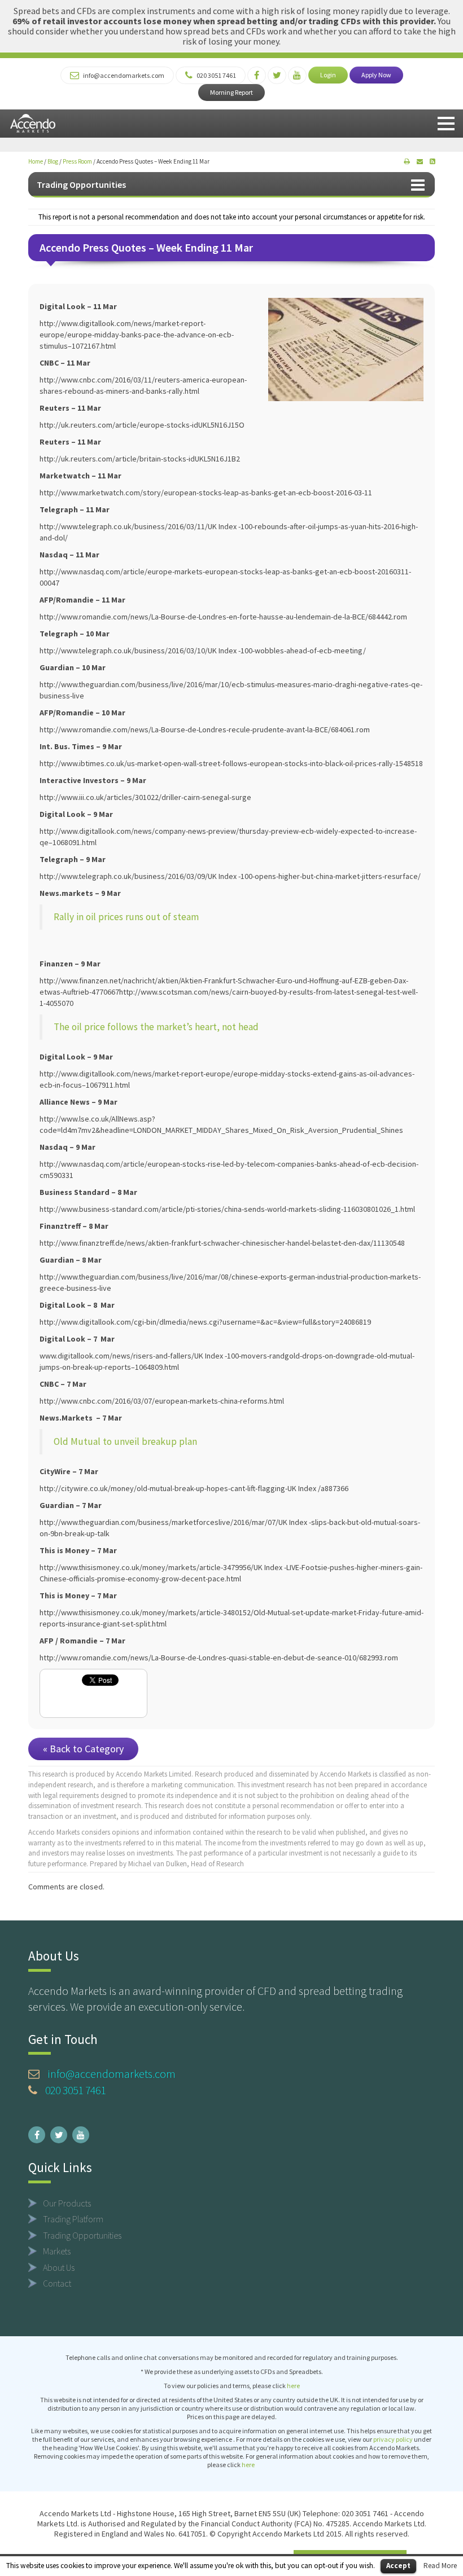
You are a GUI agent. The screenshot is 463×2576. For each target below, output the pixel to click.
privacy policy (393, 2439)
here (293, 2386)
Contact (57, 2283)
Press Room (77, 161)
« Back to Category (83, 1749)
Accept (398, 2566)
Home (36, 161)
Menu (446, 124)
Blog (53, 161)
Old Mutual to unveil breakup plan (125, 1441)
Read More (440, 2566)
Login (328, 75)
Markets (57, 2251)
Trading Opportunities (81, 184)
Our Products (67, 2203)
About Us (59, 2267)
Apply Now (376, 75)
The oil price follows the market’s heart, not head (156, 1027)
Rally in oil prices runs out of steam (126, 917)
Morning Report (231, 92)
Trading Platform (73, 2219)
